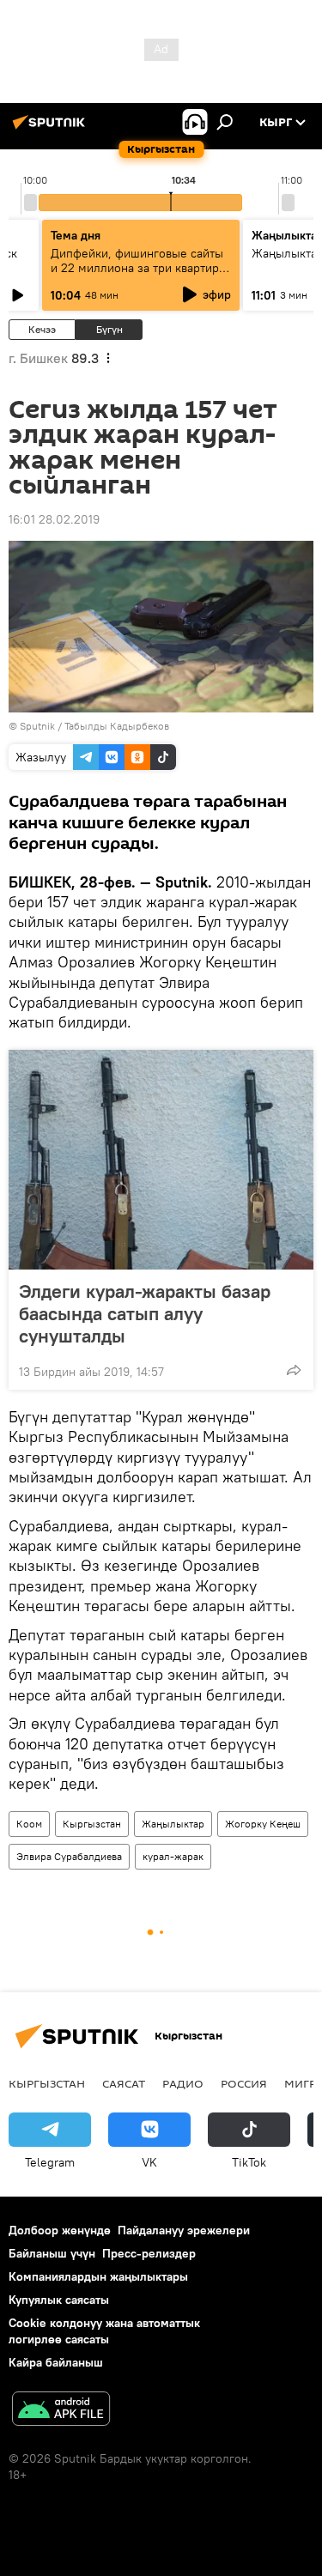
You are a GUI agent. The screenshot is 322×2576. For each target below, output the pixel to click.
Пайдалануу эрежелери (184, 2230)
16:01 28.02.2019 (54, 519)
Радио (183, 2083)
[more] (294, 1370)
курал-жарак (173, 1856)
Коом (29, 1824)
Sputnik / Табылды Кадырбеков (94, 726)
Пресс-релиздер (149, 2253)
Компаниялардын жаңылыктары (98, 2276)
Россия (244, 2083)
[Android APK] (61, 2411)
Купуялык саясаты (59, 2300)
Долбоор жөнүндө (60, 2230)
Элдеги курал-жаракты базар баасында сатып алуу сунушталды (145, 1313)
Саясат (124, 2083)
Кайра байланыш (56, 2362)
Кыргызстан (92, 1824)
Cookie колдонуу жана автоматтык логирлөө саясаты (104, 2331)
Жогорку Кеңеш (263, 1824)
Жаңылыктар (173, 1824)
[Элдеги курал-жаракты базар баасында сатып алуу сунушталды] (161, 1160)
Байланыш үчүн (52, 2253)
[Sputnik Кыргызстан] (52, 129)
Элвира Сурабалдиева (69, 1856)
